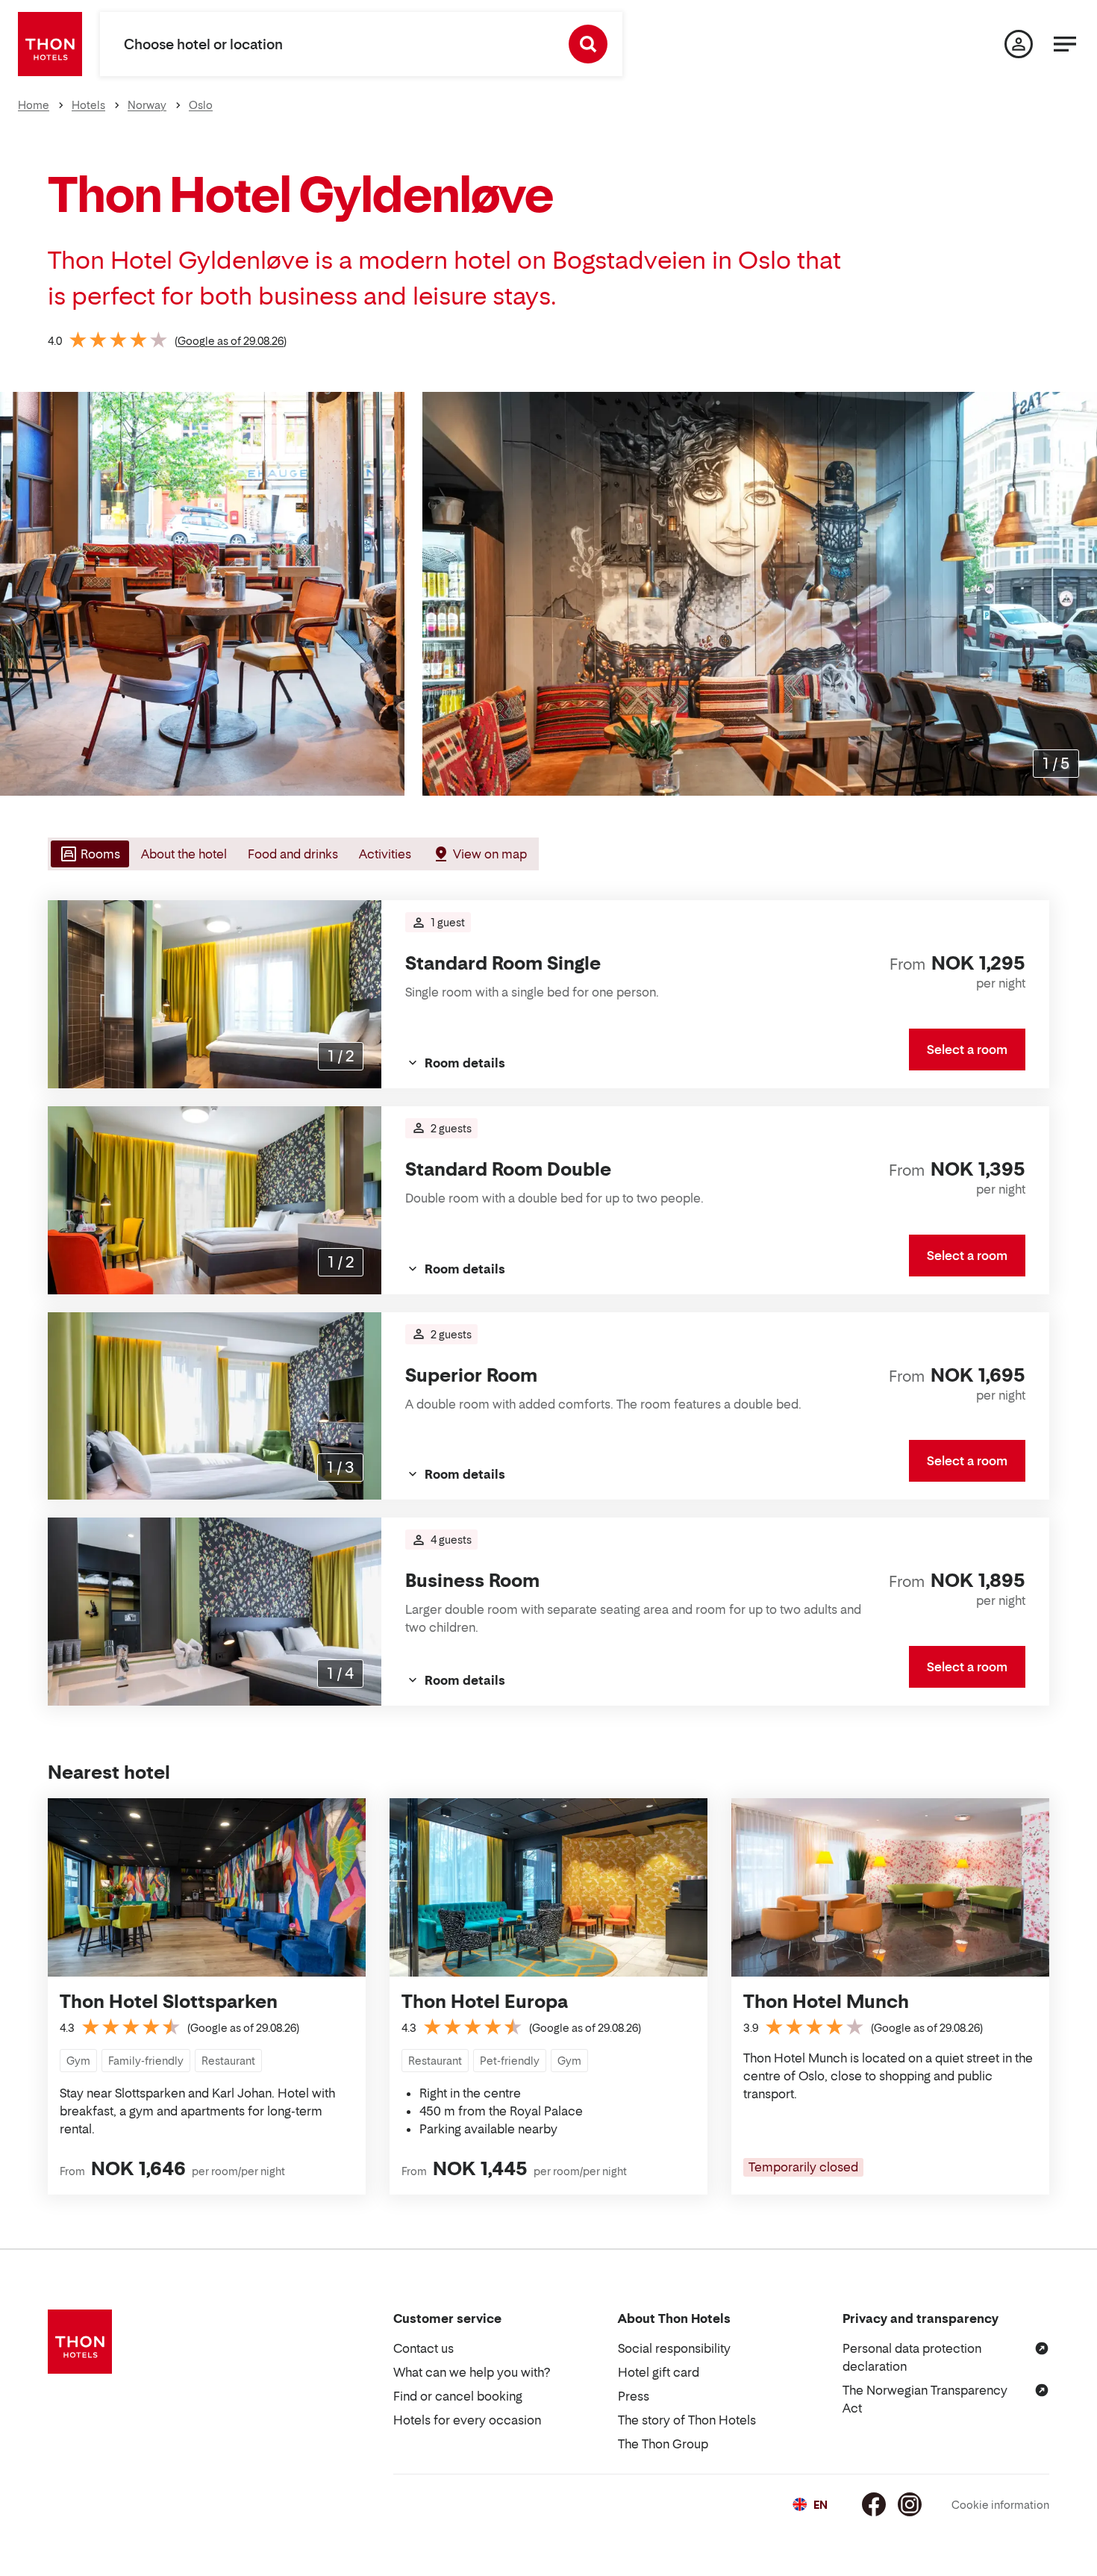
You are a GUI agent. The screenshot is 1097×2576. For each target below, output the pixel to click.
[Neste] (1080, 594)
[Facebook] (874, 2504)
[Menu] (1065, 44)
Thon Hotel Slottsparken (169, 2002)
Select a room (967, 1050)
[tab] (88, 854)
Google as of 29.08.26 (231, 341)
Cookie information (1000, 2505)
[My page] (1019, 44)
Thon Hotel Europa (485, 2002)
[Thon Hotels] (50, 44)
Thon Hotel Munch (826, 2002)
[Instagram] (910, 2504)
